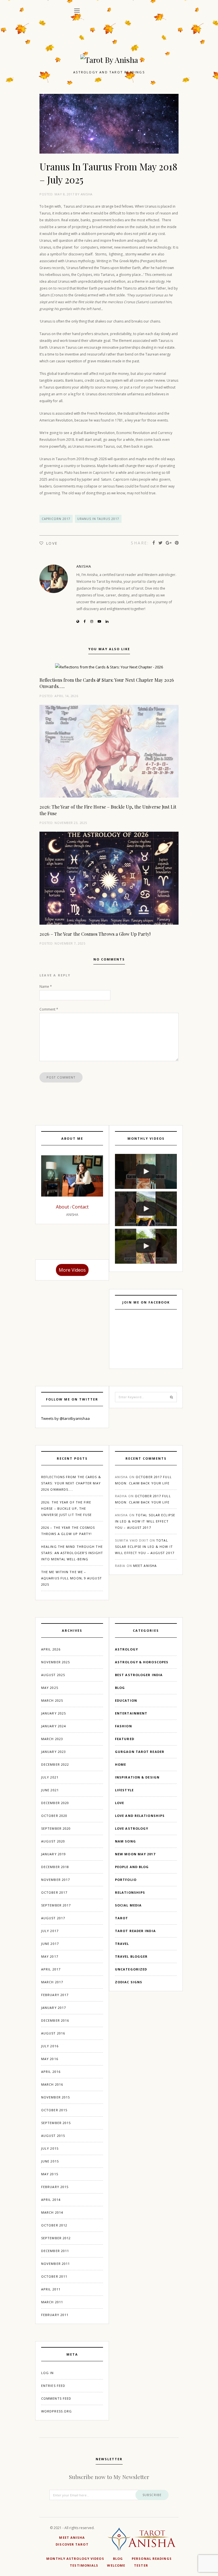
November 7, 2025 (70, 943)
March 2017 (52, 1982)
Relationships (130, 1892)
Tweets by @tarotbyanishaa (65, 1418)
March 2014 (52, 2212)
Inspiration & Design (137, 1777)
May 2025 (50, 1688)
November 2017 (55, 1880)
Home (120, 1764)
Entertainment (131, 1713)
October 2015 (54, 2110)
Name (46, 987)
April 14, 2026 (66, 696)
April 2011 (51, 2289)
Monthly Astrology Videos (75, 2559)
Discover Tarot (72, 2544)
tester (141, 2565)
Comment (49, 1009)
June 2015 (50, 2161)
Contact (80, 1207)
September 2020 (56, 1828)
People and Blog (132, 1867)
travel (122, 1944)
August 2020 (53, 1841)
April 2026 (51, 1649)
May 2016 (50, 2059)
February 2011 (55, 2315)
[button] (77, 11)
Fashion (123, 1726)
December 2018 (55, 1867)
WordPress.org (56, 2411)
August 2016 (53, 2033)
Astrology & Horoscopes (142, 1662)
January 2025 (54, 1713)
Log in (48, 2373)
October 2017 (54, 1892)
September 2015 (56, 2123)
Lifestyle (124, 1790)
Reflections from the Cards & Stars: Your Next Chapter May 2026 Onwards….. (71, 1483)
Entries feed (53, 2386)
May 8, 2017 (64, 194)
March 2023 (52, 1739)
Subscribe (152, 2495)
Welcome (116, 2565)
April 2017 (51, 1969)
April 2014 (51, 2200)
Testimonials (84, 2565)
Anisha (87, 194)
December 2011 (55, 2251)
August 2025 (53, 1675)
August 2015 (53, 2136)
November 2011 (55, 2264)
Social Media (128, 1905)
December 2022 (55, 1764)
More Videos (72, 1270)
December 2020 (55, 1803)
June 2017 (50, 1944)
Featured (125, 1739)
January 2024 (54, 1726)
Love (120, 1803)
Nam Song (125, 1841)
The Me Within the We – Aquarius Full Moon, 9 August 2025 (72, 1578)
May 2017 (50, 1956)
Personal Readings (152, 2559)
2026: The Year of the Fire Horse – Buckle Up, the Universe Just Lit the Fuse (67, 1508)
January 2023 (54, 1752)
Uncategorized (131, 1969)
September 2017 (56, 1905)
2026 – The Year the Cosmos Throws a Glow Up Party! (95, 934)
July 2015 (50, 2148)
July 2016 (50, 2046)
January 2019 (54, 1854)
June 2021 (50, 1790)
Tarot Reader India (135, 1931)
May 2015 (50, 2174)
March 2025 (52, 1700)
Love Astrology (132, 1828)
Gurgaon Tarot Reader (140, 1752)
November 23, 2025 (71, 823)
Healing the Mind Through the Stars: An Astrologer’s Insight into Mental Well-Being (72, 1553)
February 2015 (55, 2187)
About (63, 1207)
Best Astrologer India (139, 1675)
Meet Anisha (145, 1566)
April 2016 (51, 2072)
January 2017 (54, 2008)
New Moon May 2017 (135, 1854)
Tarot (122, 1918)
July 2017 (50, 1931)
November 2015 (55, 2097)
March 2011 (52, 2302)
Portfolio (126, 1880)
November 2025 (55, 1662)
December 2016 (55, 2020)
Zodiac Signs (129, 1982)
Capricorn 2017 (56, 519)
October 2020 (54, 1816)
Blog (120, 1688)
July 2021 (50, 1777)
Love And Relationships (140, 1816)
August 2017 (53, 1918)
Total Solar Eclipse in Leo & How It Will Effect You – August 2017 (145, 1521)
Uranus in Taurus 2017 (98, 519)
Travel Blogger (131, 1956)
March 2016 (52, 2084)
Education (126, 1700)
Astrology (126, 1649)
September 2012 (56, 2238)
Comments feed (56, 2398)
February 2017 (55, 1995)
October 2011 (54, 2276)
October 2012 (54, 2225)
